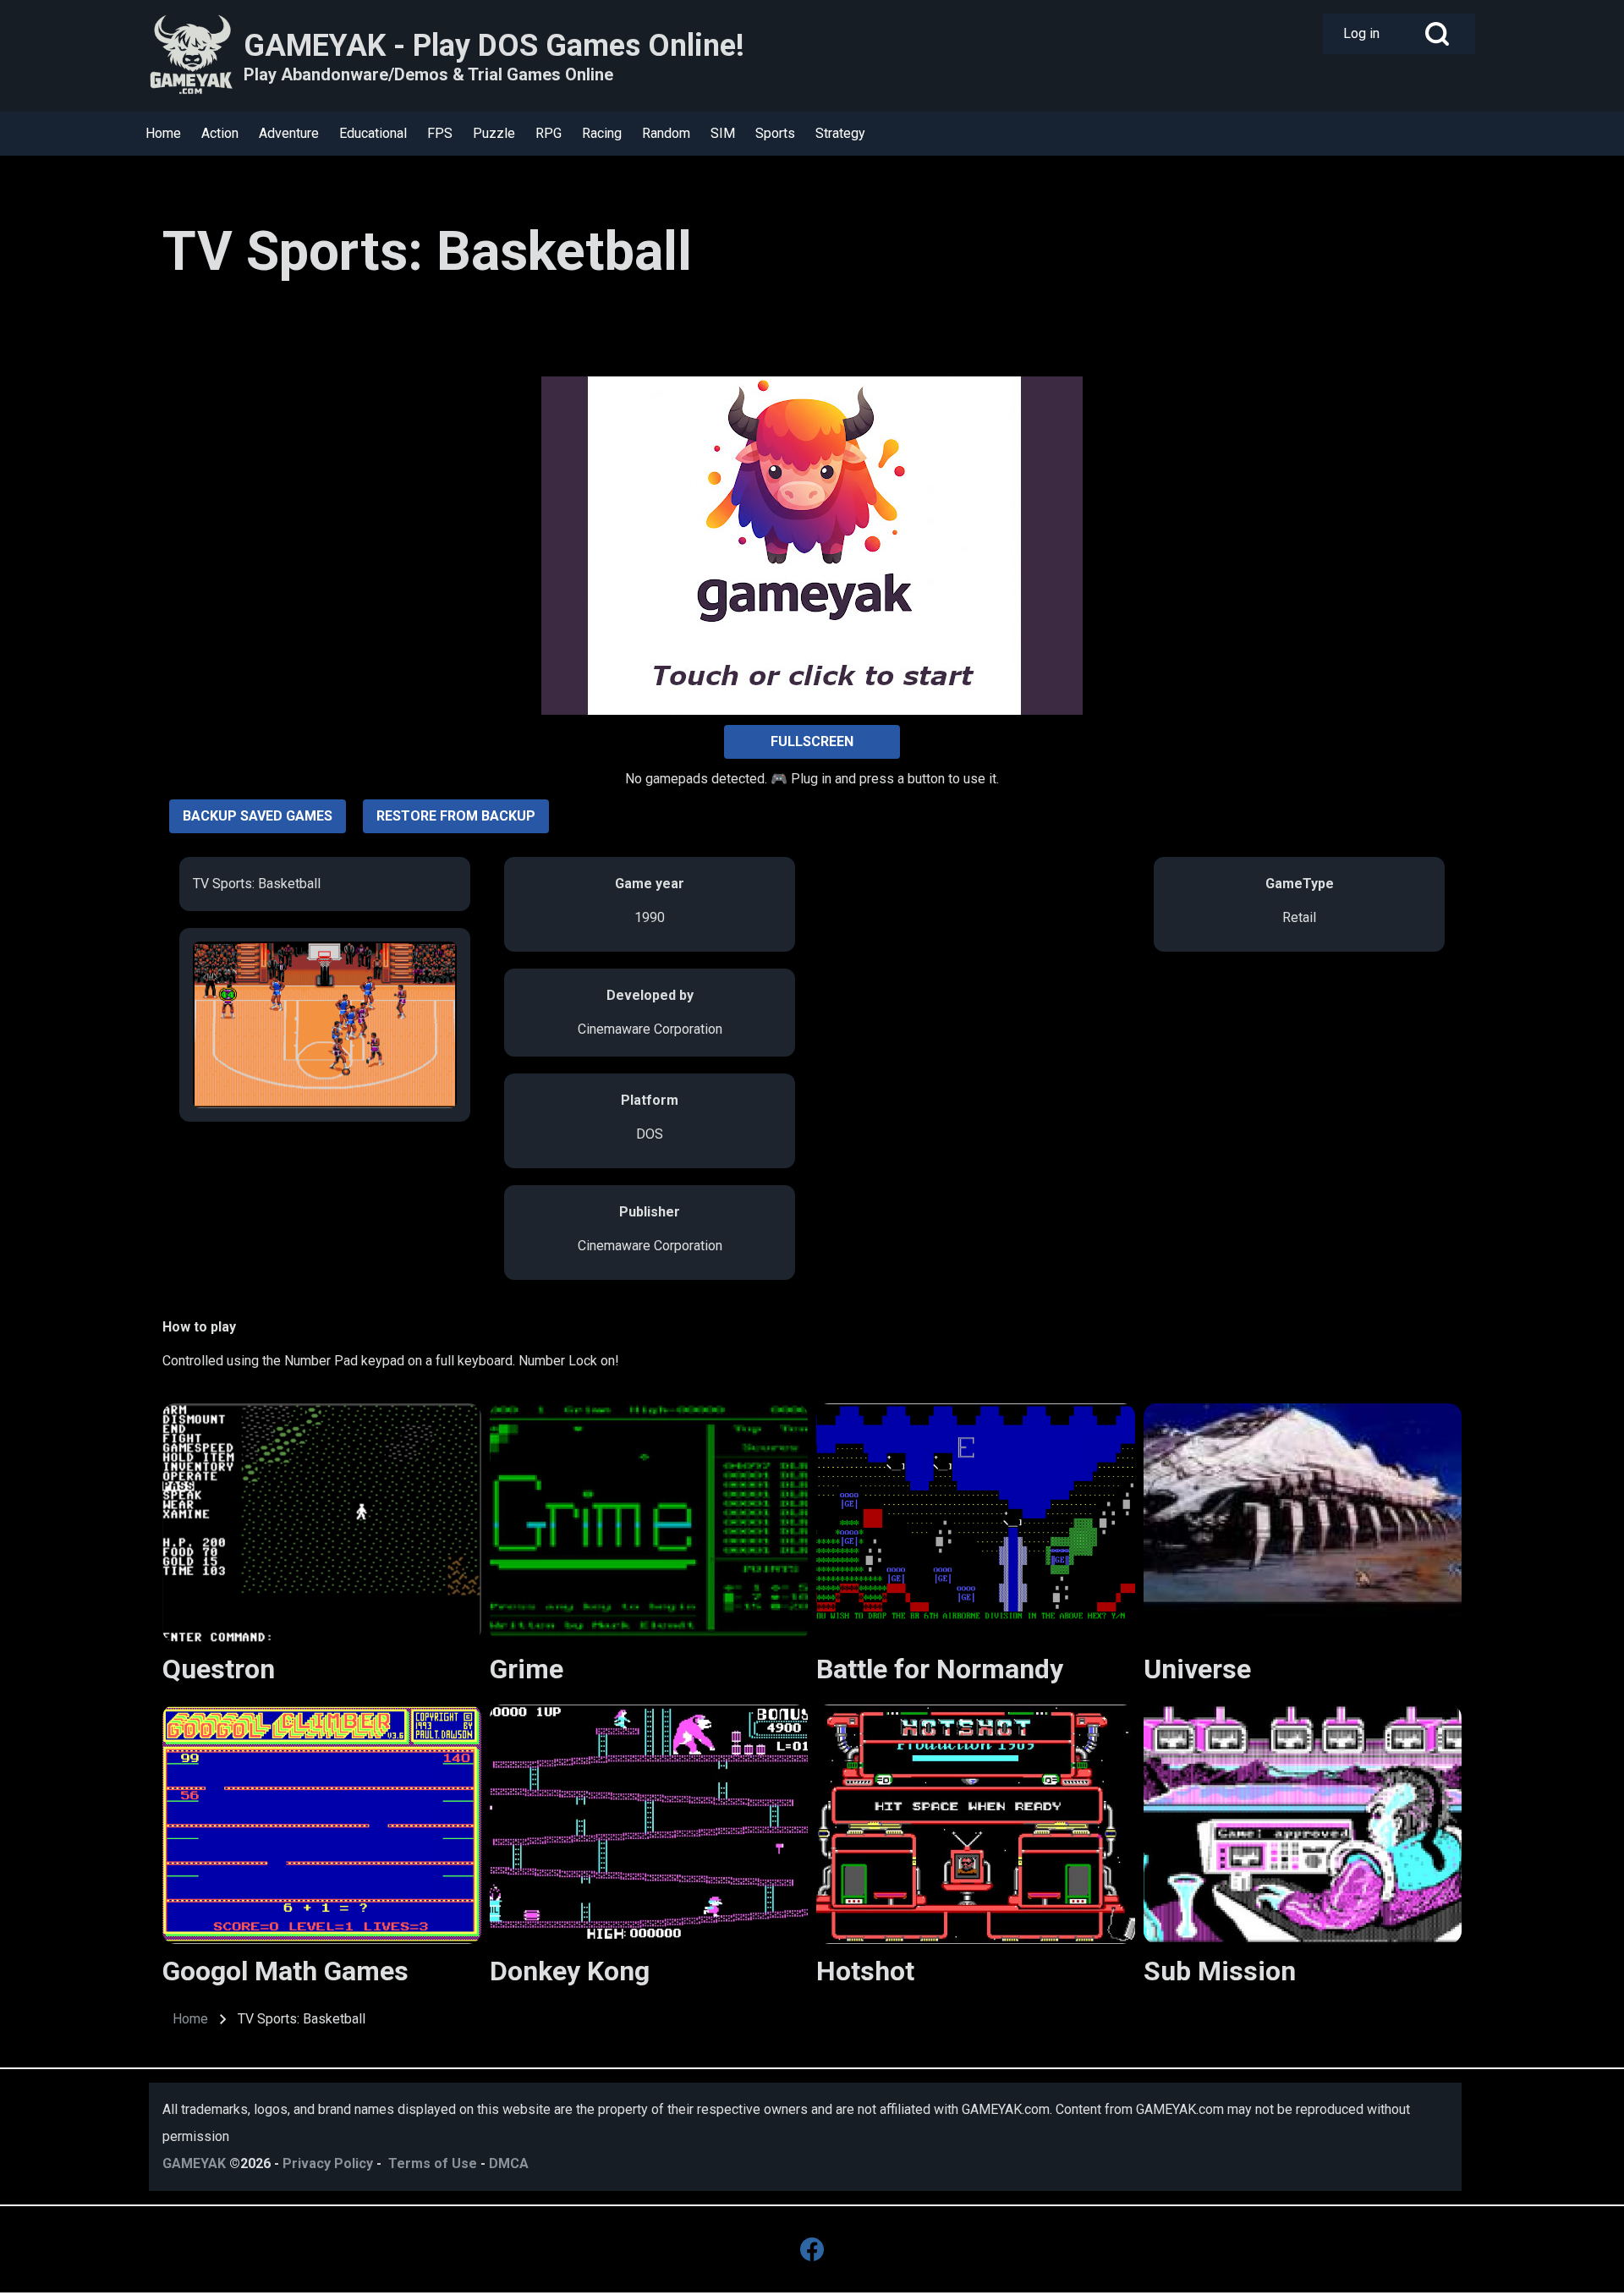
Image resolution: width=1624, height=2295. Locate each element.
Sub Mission (1220, 1971)
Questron (219, 1669)
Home (190, 2019)
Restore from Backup (456, 816)
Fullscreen (812, 741)
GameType (1300, 884)
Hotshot (865, 1971)
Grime (527, 1669)
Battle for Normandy (940, 1669)
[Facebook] (812, 2249)
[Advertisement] (289, 343)
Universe (1197, 1669)
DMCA (509, 2163)
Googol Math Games (285, 1971)
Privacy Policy (328, 2163)
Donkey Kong (570, 1971)
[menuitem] (1361, 34)
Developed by (650, 995)
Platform (650, 1100)
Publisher (650, 1212)
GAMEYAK (194, 2163)
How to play (199, 1327)
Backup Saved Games (258, 816)
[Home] (191, 56)
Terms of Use (433, 2163)
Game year (650, 884)
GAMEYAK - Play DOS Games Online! (494, 46)
